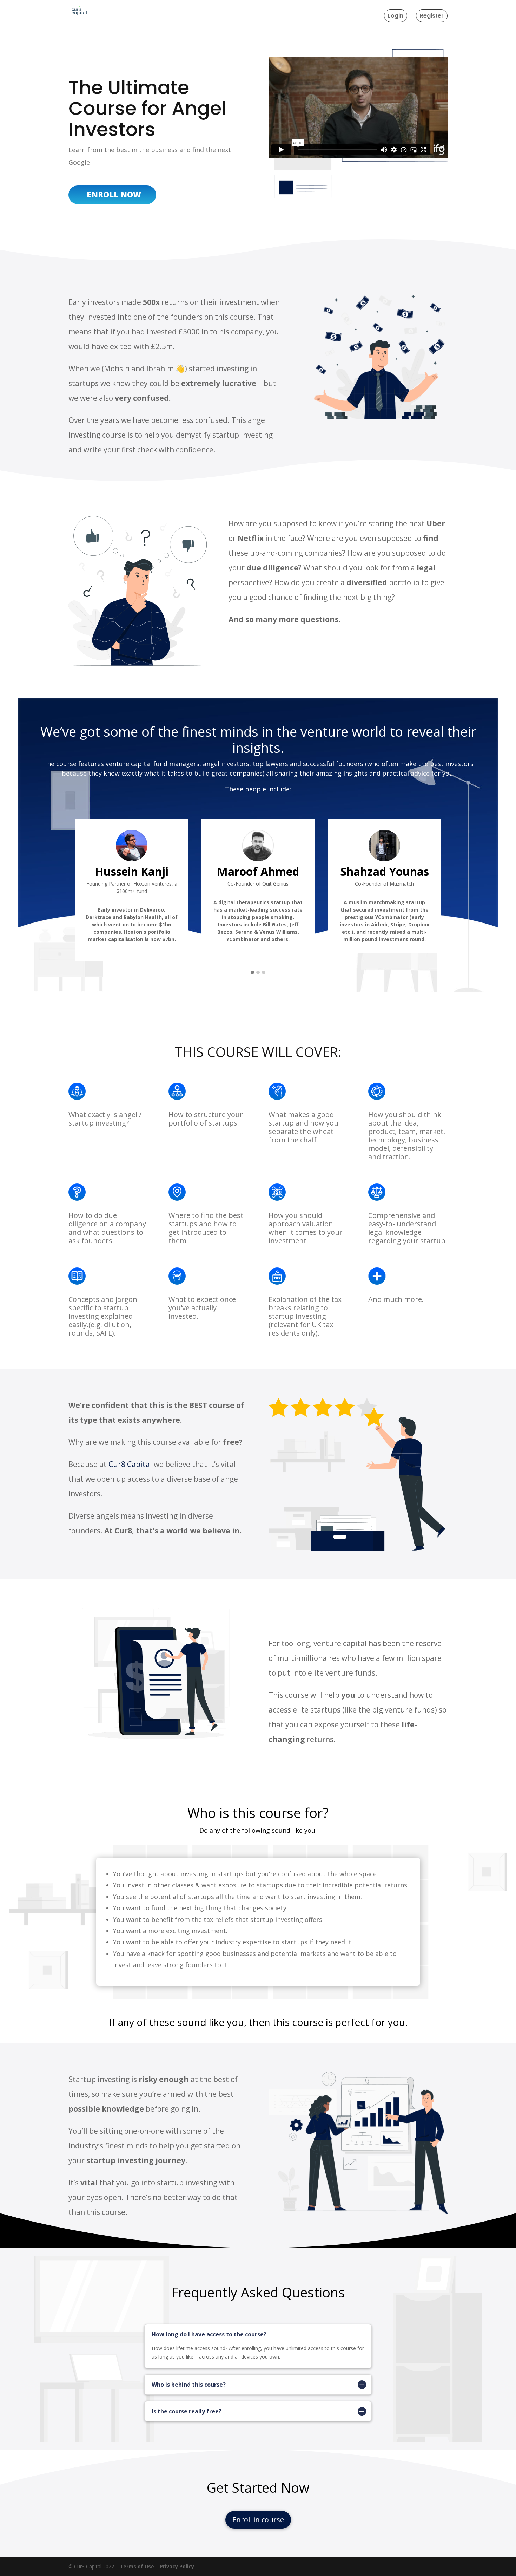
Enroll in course (258, 2520)
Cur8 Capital (130, 1464)
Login (396, 16)
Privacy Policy (177, 2566)
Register (432, 16)
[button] (252, 973)
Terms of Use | (140, 2566)
